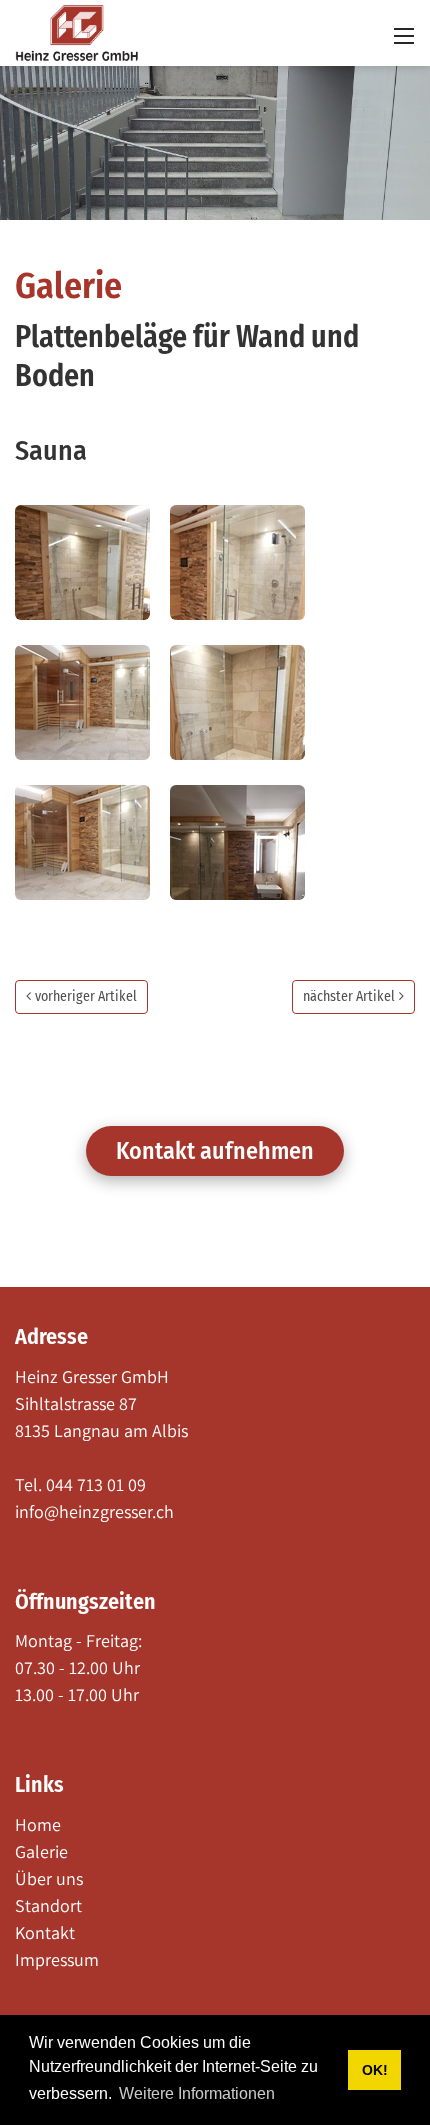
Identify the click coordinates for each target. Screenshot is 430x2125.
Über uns (49, 1878)
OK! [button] (375, 2070)
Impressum (57, 1959)
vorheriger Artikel (86, 996)
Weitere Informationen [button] (197, 2093)
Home (38, 1824)
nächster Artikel (349, 996)
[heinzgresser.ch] (77, 31)
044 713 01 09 (96, 1484)
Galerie (68, 286)
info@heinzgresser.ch (94, 1511)
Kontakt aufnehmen (215, 1151)
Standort (48, 1905)
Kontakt (45, 1932)
